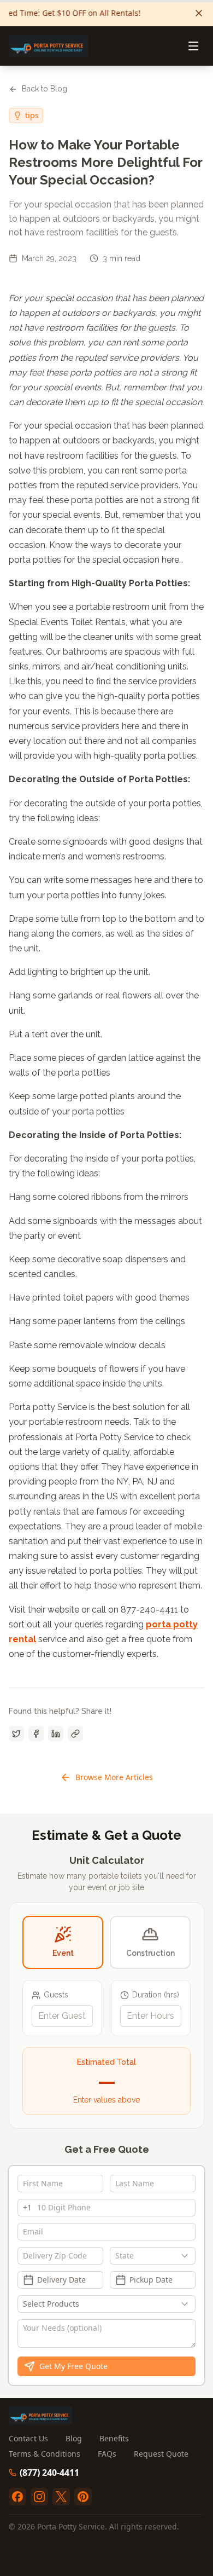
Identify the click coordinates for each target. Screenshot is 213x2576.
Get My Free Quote (73, 2366)
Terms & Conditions (45, 2454)
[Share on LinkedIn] (56, 1734)
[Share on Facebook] (36, 1734)
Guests (56, 1995)
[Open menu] (193, 46)
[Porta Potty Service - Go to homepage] (48, 46)
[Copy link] (75, 1734)
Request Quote (161, 2454)
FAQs (107, 2454)
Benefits (114, 2438)
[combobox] (153, 2256)
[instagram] (39, 2497)
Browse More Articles (114, 1777)
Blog (74, 2438)
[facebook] (17, 2497)
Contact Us (28, 2438)
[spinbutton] (62, 2016)
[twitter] (61, 2497)
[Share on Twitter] (16, 1734)
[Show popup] (187, 2256)
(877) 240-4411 (49, 2473)
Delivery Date (61, 2280)
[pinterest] (83, 2497)
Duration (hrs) (156, 1995)
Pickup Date (151, 2280)
